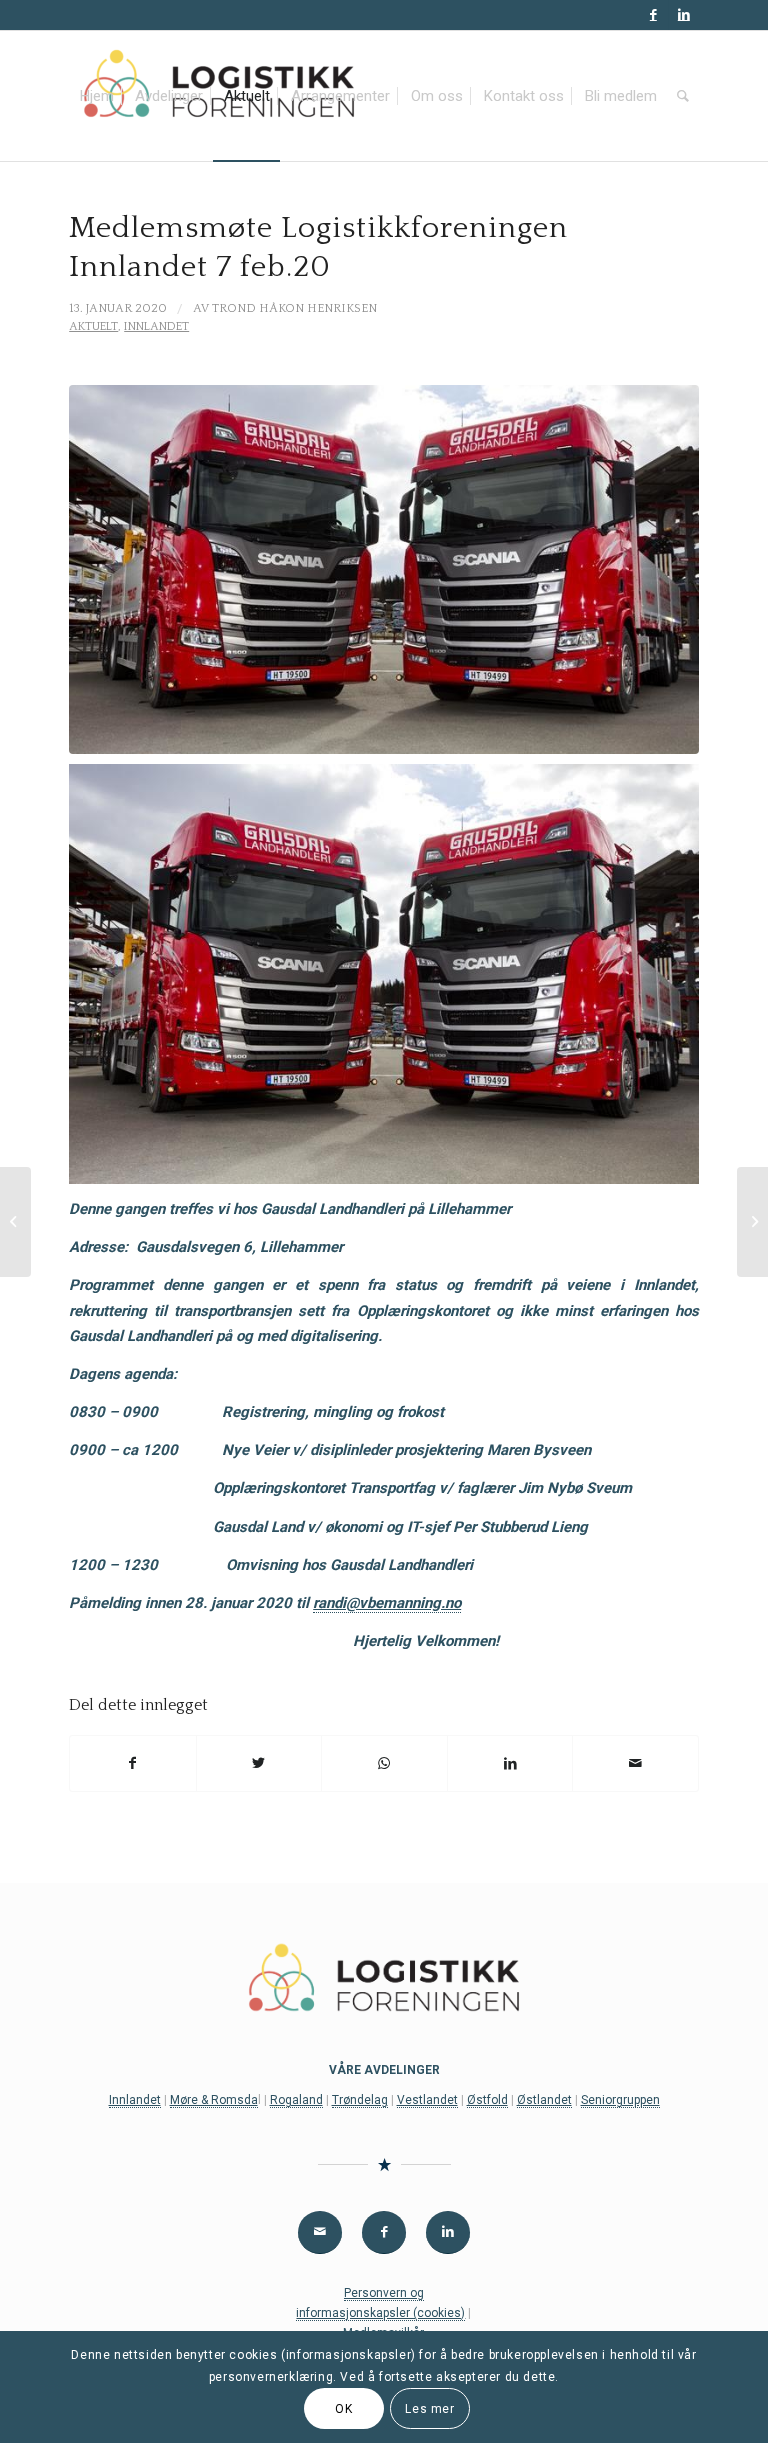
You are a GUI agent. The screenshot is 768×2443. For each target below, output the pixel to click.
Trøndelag (360, 2100)
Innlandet (156, 326)
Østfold (487, 2100)
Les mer (429, 2409)
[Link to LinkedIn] (684, 15)
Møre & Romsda (214, 2100)
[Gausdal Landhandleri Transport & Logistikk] (384, 570)
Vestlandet (427, 2100)
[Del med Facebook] (133, 1763)
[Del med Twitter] (259, 1763)
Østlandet (544, 2100)
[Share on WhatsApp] (384, 1763)
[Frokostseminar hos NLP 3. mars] (15, 1222)
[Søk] (683, 96)
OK (343, 2409)
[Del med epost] (635, 1763)
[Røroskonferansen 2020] (752, 1222)
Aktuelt (93, 326)
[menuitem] (97, 96)
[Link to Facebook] (653, 15)
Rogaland (296, 2100)
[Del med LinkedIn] (510, 1763)
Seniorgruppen (620, 2100)
